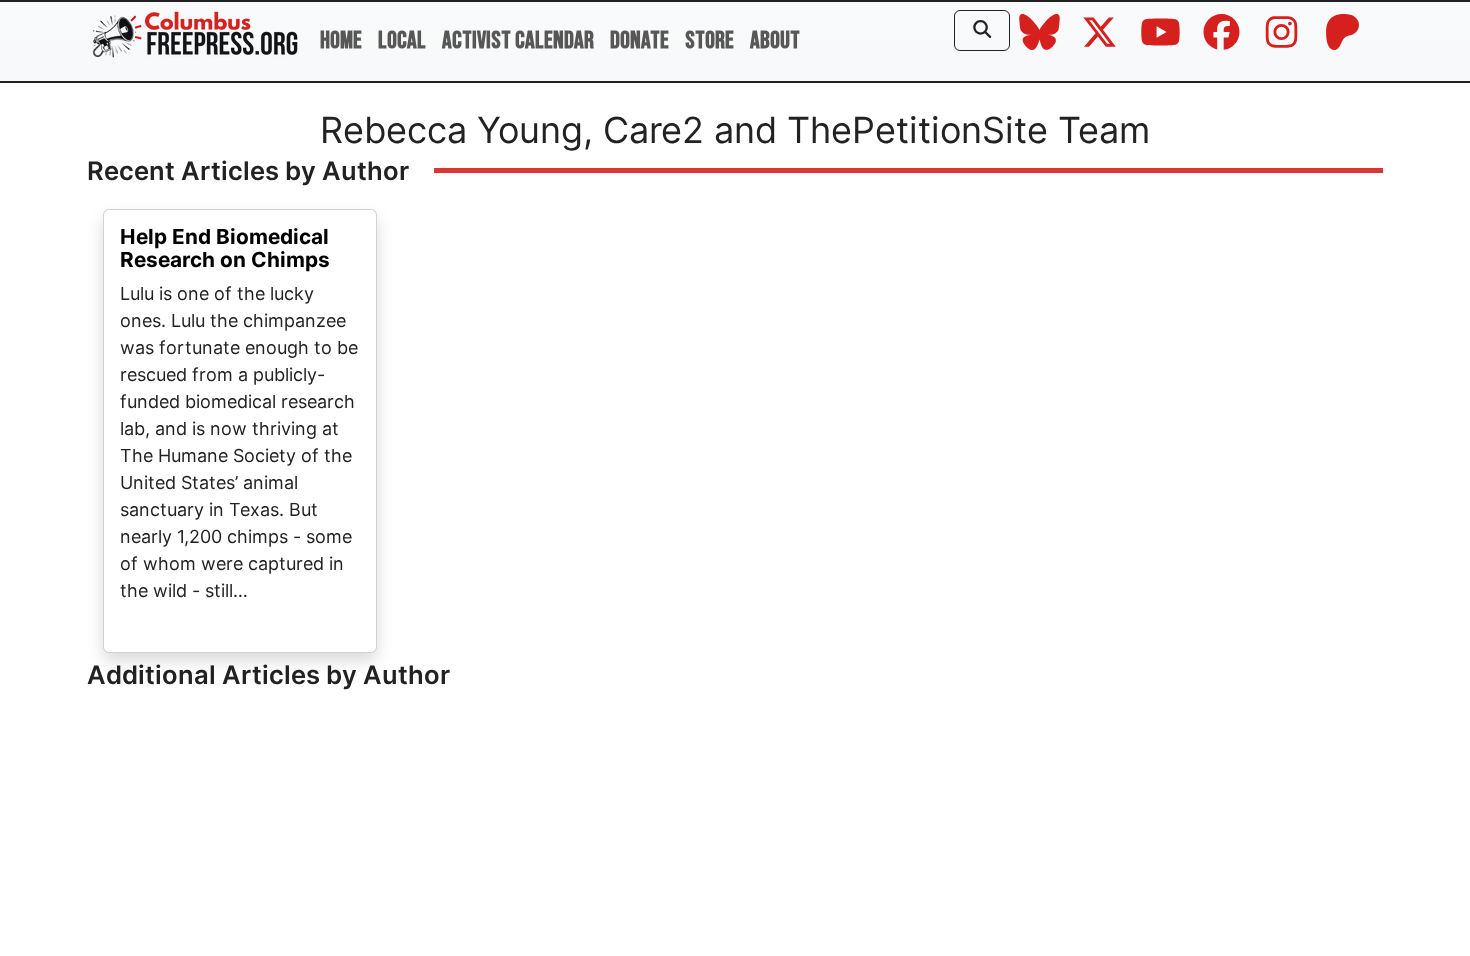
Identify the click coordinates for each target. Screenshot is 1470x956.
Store (709, 40)
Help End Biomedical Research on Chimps (225, 248)
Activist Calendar (518, 40)
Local (402, 40)
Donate (639, 40)
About (775, 40)
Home (341, 40)
